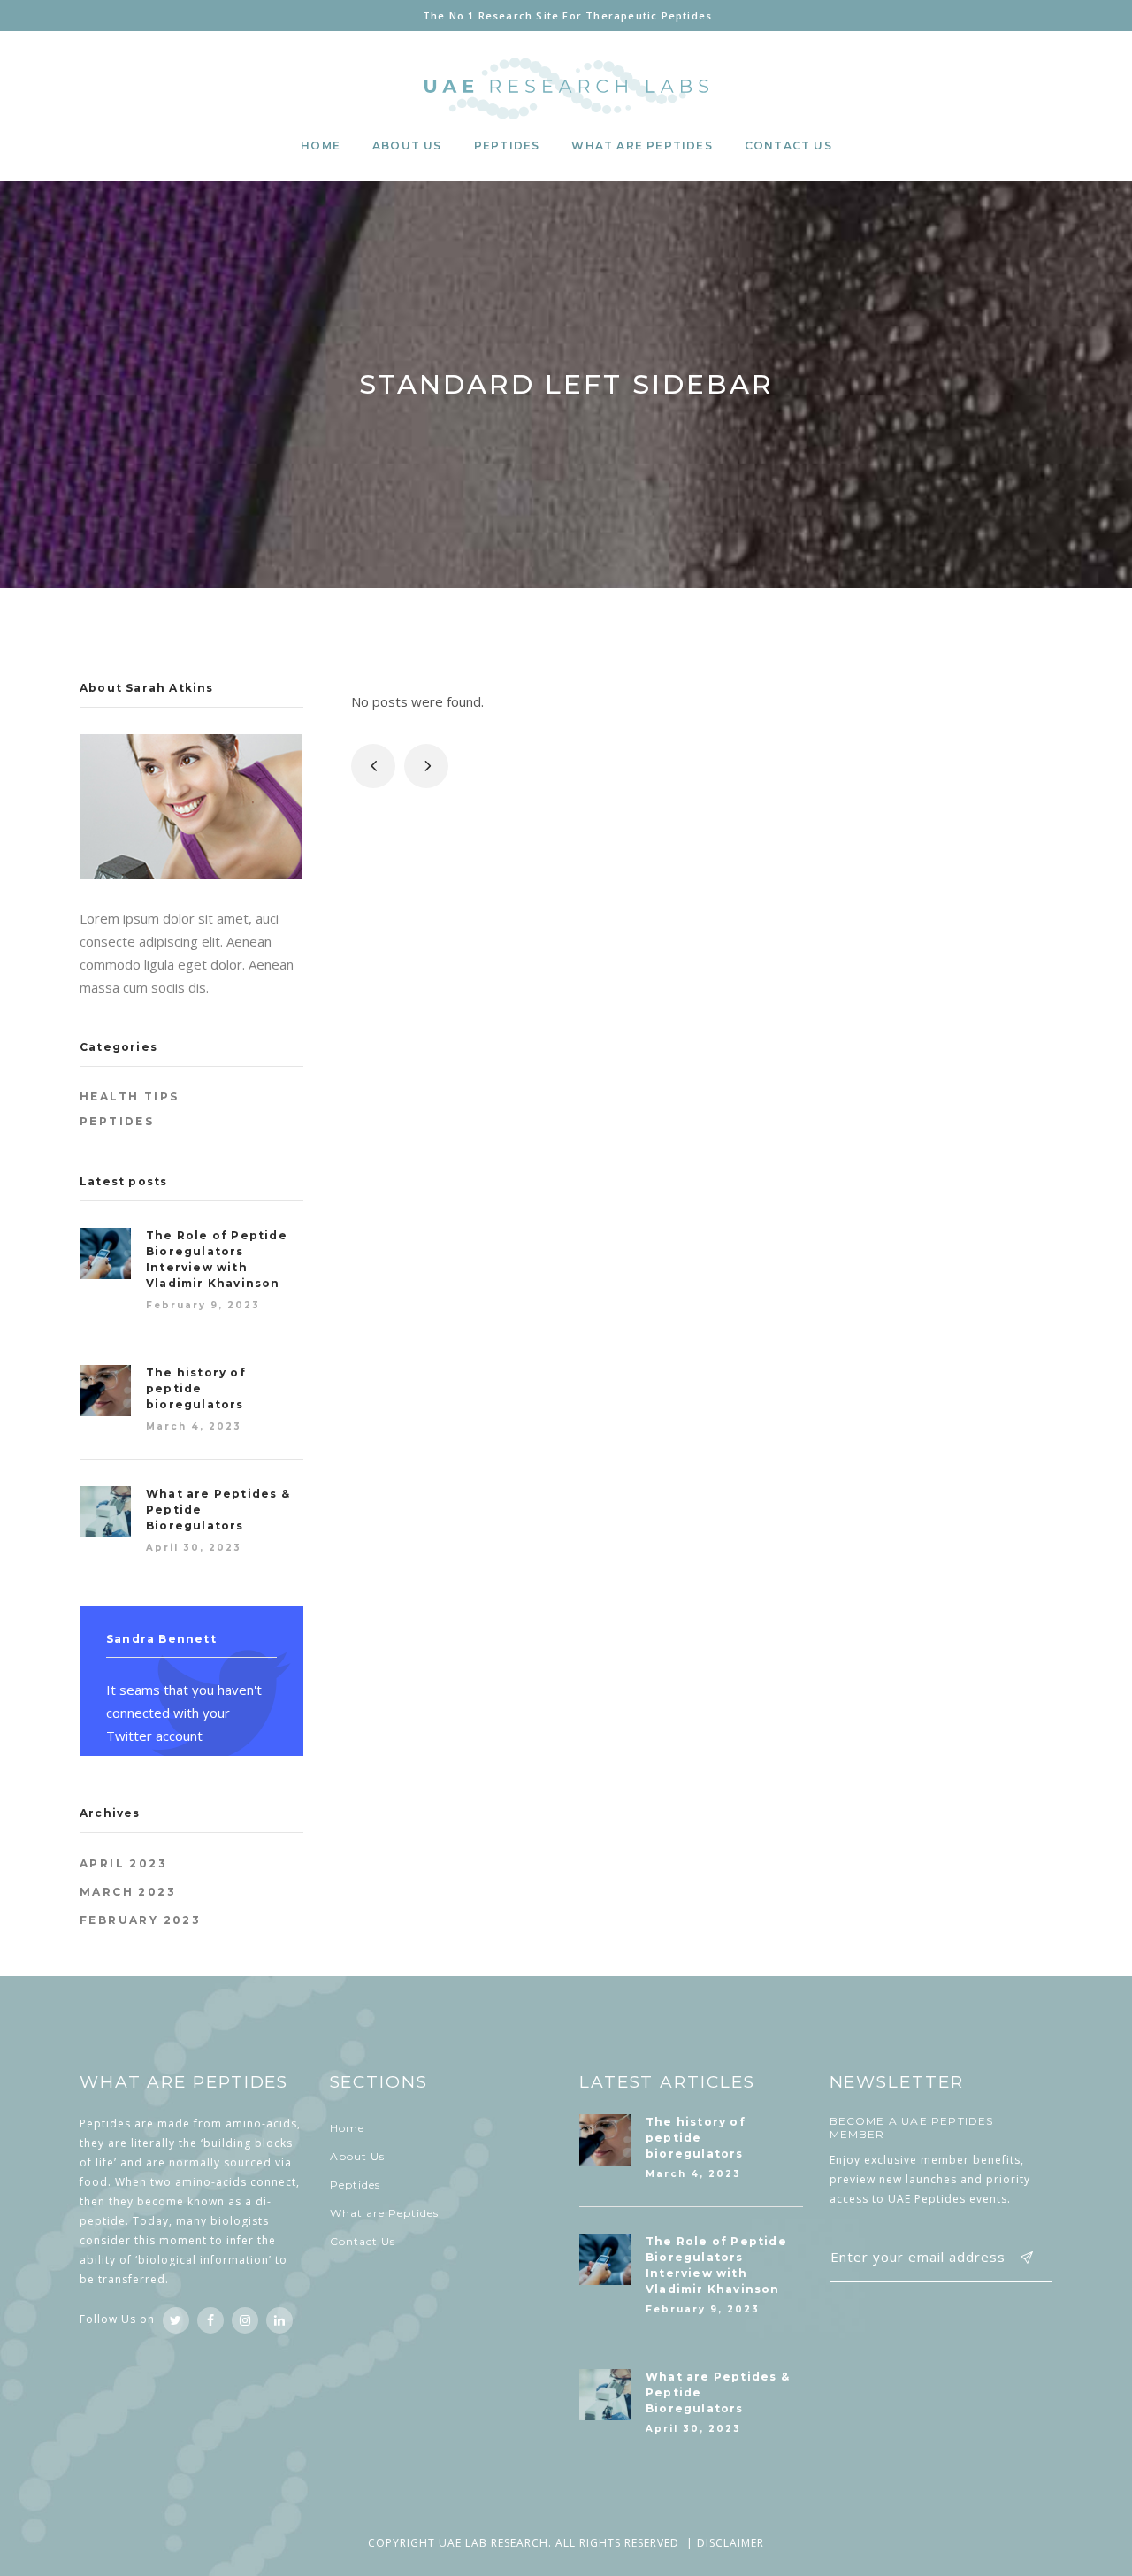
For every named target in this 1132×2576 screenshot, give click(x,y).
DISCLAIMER (730, 2543)
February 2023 (140, 1920)
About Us (357, 2156)
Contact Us (363, 2241)
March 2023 (128, 1892)
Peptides (117, 1121)
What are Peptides (384, 2213)
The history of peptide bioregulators (196, 1388)
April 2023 (123, 1863)
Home (347, 2128)
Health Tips (129, 1096)
